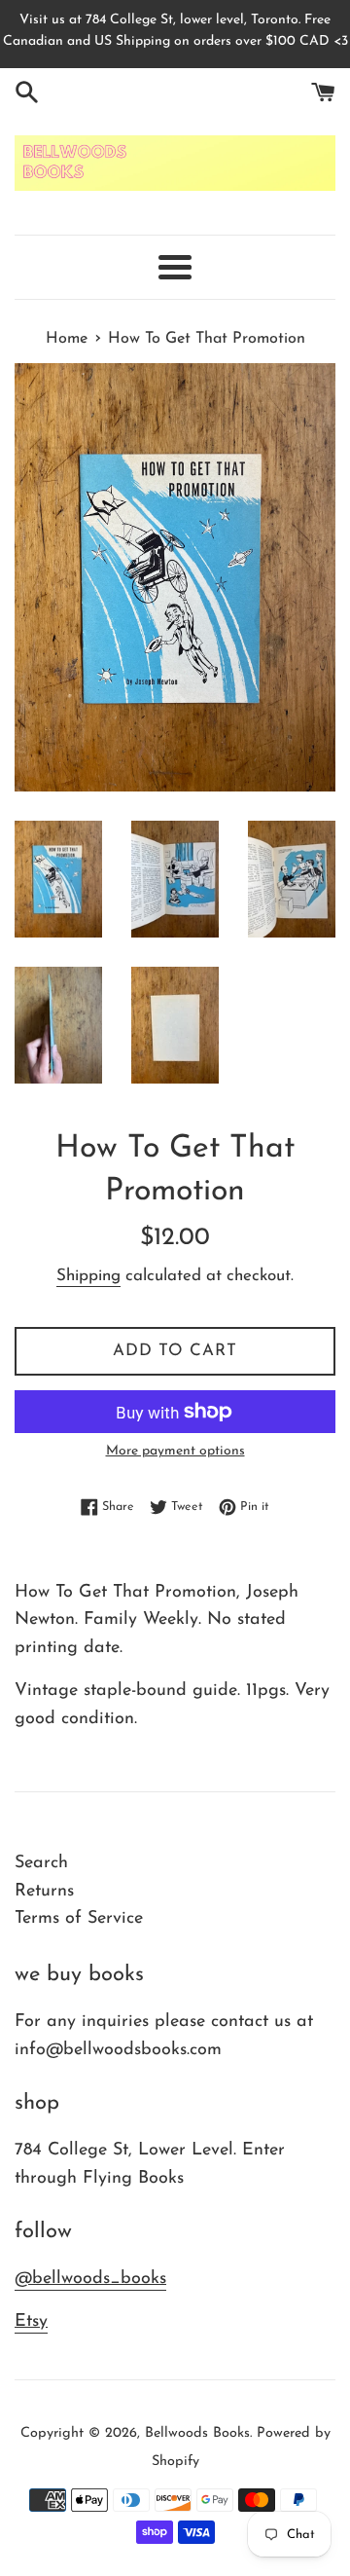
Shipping (88, 1276)
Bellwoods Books (197, 2433)
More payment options (175, 1451)
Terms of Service (79, 1919)
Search (41, 1863)
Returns (44, 1892)
